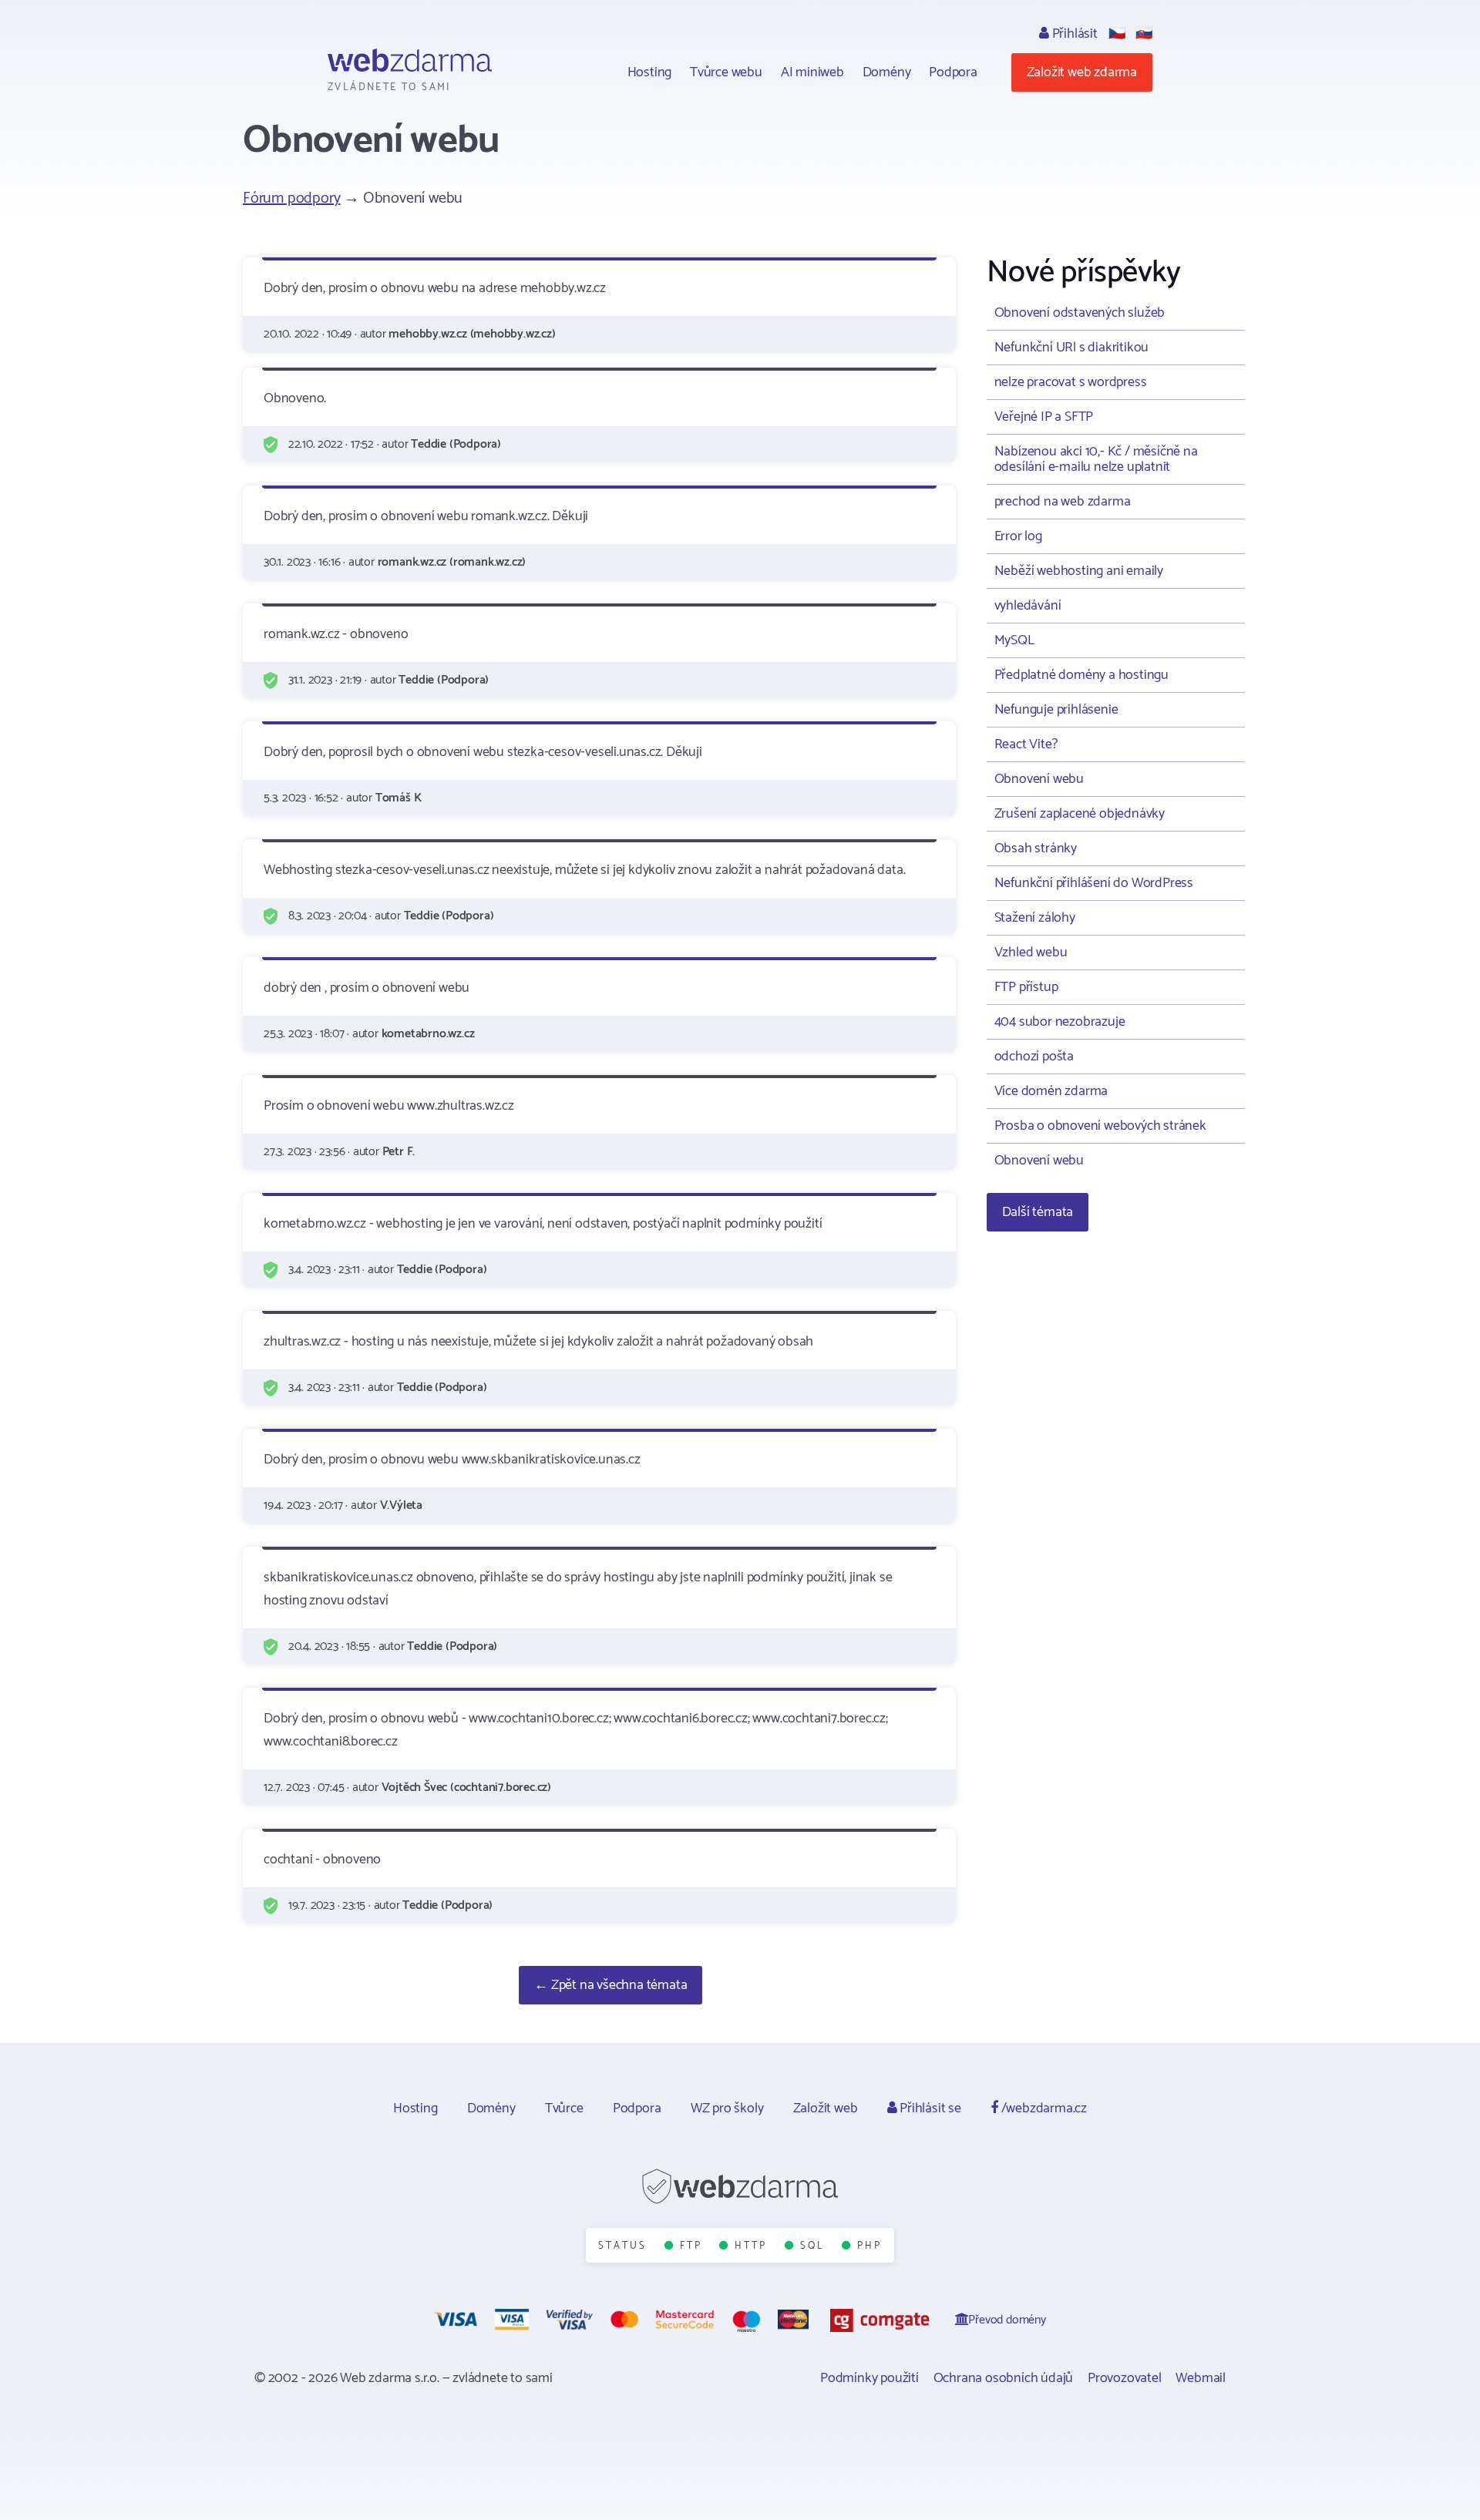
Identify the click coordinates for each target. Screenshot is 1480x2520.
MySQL (1014, 640)
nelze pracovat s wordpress (1071, 382)
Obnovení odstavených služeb (1080, 313)
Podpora (953, 72)
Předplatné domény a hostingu (1081, 675)
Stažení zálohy (1035, 918)
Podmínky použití (869, 2378)
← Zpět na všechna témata (610, 1985)
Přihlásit (1073, 34)
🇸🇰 (1144, 34)
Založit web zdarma (1082, 72)
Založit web (826, 2108)
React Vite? (1026, 744)
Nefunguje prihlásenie (1056, 710)
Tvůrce (564, 2108)
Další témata (1038, 1212)
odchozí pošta (1034, 1057)
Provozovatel (1125, 2378)
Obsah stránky (1036, 848)
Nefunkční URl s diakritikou (1072, 348)
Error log (1018, 536)
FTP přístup (1026, 987)
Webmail (1201, 2378)
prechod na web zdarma (1063, 502)
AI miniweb (812, 72)
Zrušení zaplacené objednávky (1080, 814)
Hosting (650, 72)
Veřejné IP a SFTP (1044, 417)
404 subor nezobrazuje (1060, 1022)
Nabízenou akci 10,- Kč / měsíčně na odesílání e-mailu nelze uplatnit (1096, 459)
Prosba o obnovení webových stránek (1100, 1126)
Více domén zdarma (1051, 1091)
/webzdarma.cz (1043, 2108)
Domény (887, 72)
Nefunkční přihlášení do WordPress (1094, 883)
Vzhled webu (1031, 953)
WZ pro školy (727, 2108)
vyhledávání (1028, 606)
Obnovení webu (1039, 779)
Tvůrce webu (726, 72)
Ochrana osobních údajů (1004, 2378)
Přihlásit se (928, 2108)
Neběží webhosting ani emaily (1079, 571)
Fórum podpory (291, 198)
